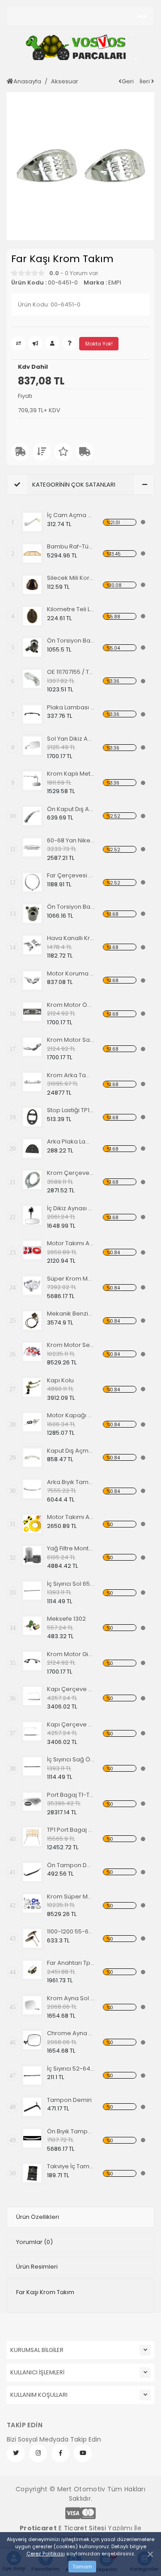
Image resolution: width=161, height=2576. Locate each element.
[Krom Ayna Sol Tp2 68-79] (32, 2005)
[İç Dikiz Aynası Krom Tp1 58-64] (32, 1215)
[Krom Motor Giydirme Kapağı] (32, 1661)
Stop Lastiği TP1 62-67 (71, 1110)
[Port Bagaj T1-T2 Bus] (32, 1802)
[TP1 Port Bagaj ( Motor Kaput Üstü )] (32, 1837)
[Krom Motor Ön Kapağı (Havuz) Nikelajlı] (32, 1012)
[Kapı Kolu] (32, 1387)
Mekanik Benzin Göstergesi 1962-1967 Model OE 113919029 (71, 1314)
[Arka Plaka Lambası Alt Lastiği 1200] (32, 1148)
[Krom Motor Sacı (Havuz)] (32, 1047)
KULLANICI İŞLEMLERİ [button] (37, 2372)
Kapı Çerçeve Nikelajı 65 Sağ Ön (71, 1724)
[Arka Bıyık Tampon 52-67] (32, 1489)
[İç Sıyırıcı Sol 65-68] (32, 1591)
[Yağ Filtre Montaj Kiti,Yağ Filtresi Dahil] (32, 1555)
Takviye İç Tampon (71, 2166)
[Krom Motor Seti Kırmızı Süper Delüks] (32, 1352)
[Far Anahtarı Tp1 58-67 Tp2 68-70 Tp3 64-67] (32, 1970)
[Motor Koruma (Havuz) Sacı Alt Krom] (32, 980)
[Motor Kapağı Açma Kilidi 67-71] (32, 1422)
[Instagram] (38, 2453)
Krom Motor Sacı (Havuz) (71, 1040)
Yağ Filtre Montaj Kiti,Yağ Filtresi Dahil (71, 1548)
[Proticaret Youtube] (83, 2453)
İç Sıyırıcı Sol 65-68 (71, 1584)
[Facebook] (60, 2453)
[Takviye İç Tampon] (32, 2173)
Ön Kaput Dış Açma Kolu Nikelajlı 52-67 (71, 809)
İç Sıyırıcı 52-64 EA (71, 2069)
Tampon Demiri (69, 2100)
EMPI (115, 283)
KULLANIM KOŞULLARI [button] (39, 2395)
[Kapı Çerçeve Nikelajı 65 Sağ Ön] (32, 1731)
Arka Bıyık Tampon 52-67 (71, 1482)
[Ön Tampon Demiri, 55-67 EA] (32, 1872)
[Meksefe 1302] (32, 1626)
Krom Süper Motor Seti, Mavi (71, 1896)
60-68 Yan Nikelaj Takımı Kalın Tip (71, 840)
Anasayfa (27, 81)
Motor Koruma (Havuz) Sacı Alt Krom (71, 973)
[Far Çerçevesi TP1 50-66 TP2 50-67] (32, 882)
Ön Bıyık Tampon (71, 2131)
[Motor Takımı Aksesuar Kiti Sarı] (32, 1524)
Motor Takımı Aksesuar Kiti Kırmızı (71, 1243)
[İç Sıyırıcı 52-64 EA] (32, 2075)
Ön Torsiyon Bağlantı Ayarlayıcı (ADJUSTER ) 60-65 (71, 641)
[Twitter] (16, 2453)
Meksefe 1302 (66, 1619)
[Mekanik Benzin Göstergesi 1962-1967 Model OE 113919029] (32, 1320)
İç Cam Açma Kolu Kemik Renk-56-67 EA (71, 515)
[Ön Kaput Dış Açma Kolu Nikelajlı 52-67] (32, 816)
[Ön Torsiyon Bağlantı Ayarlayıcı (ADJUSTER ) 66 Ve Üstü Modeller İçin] (32, 914)
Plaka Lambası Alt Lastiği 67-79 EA (71, 707)
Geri (128, 81)
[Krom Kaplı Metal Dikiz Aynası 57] (32, 781)
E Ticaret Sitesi (82, 2528)
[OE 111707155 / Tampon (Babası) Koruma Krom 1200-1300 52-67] (32, 679)
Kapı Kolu (60, 1380)
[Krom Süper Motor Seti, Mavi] (32, 1903)
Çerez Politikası (46, 2554)
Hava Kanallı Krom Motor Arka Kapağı (71, 938)
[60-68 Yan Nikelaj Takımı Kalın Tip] (32, 847)
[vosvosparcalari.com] (80, 47)
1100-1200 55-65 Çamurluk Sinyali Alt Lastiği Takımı (71, 1931)
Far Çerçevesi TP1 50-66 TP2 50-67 (71, 875)
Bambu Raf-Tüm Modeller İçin (71, 546)
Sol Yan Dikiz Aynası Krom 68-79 (71, 739)
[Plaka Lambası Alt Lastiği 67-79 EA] (32, 714)
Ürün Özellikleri (38, 2217)
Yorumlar (34, 2242)
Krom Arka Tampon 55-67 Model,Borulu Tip (71, 1075)
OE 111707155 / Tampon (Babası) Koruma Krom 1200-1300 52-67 (71, 672)
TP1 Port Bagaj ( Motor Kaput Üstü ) (71, 1830)
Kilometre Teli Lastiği (71, 609)
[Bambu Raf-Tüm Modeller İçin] (32, 553)
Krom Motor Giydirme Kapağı (71, 1654)
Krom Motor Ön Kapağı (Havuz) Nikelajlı (71, 1005)
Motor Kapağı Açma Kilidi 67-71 (71, 1415)
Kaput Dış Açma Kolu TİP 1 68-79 (71, 1451)
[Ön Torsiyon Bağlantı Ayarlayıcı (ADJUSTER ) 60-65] (32, 647)
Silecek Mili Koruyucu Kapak (71, 578)
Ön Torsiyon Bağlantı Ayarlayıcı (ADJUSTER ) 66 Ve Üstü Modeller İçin (71, 907)
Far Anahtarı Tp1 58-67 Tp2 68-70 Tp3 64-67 (71, 1963)
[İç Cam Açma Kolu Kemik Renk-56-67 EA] (32, 522)
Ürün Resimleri (37, 2267)
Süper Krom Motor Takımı (71, 1279)
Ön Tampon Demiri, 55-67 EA (71, 1865)
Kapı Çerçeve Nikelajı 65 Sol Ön (71, 1689)
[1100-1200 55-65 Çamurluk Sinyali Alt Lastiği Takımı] (32, 1938)
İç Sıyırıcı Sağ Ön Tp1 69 (71, 1759)
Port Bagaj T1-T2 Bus (71, 1795)
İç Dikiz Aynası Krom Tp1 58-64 (71, 1208)
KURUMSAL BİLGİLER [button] (37, 2350)
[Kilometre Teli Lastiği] (32, 616)
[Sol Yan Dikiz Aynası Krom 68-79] (32, 746)
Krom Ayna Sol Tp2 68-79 (71, 1998)
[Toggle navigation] (142, 17)
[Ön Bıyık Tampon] (32, 2138)
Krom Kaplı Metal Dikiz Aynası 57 (71, 774)
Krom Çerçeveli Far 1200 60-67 (71, 1173)
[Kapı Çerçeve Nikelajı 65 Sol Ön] (32, 1696)
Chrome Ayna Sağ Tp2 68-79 (71, 2033)
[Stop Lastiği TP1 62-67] (32, 1117)
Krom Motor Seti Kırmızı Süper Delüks (71, 1345)
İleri (145, 81)
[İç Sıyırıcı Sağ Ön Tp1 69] (32, 1766)
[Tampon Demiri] (32, 2107)
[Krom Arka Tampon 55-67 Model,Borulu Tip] (32, 1082)
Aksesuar (65, 81)
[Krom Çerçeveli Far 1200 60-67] (32, 1180)
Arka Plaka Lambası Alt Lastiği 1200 (71, 1141)
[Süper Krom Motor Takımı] (32, 1286)
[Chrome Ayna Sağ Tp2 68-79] (32, 2040)
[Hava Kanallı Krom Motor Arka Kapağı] (32, 945)
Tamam (82, 2567)
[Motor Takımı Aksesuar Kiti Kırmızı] (32, 1250)
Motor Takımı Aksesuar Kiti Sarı (71, 1517)
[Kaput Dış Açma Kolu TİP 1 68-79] (32, 1458)
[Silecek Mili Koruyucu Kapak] (32, 585)
